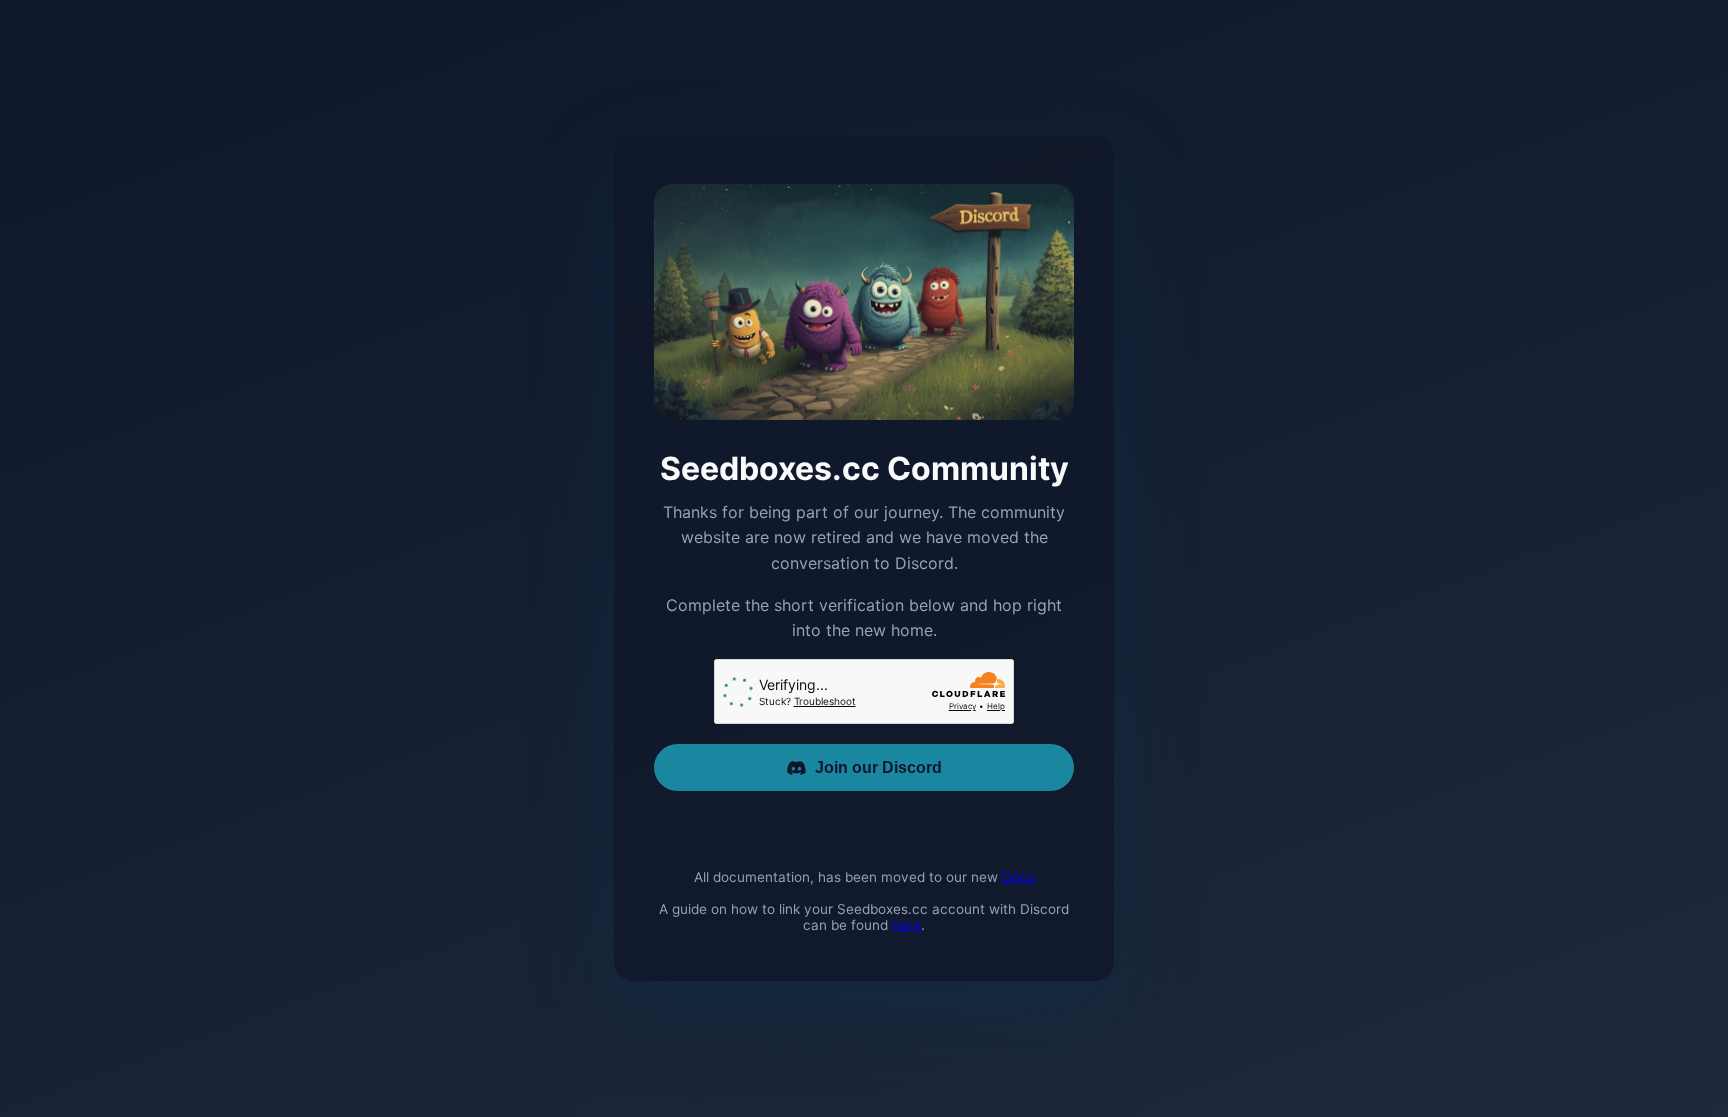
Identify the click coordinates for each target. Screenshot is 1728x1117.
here (906, 925)
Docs (1018, 877)
